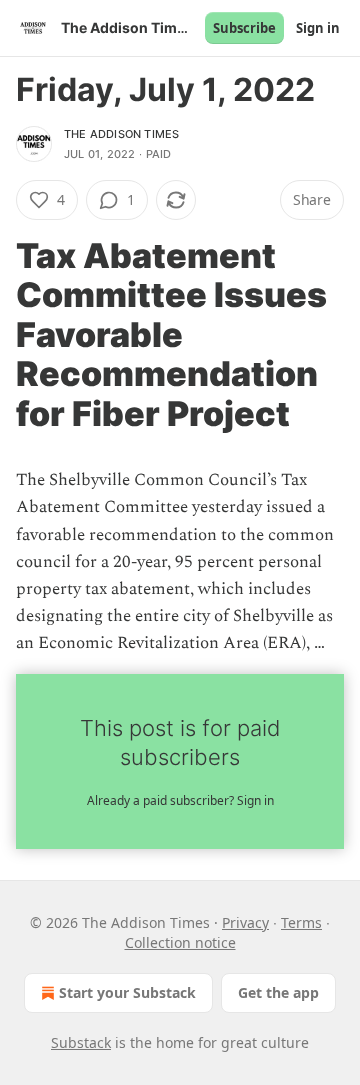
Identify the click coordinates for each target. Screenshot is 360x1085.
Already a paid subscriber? (180, 800)
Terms (301, 922)
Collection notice (180, 942)
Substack (81, 1042)
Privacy (245, 922)
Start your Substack (127, 992)
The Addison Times (121, 134)
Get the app (278, 992)
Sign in (318, 28)
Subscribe (244, 28)
